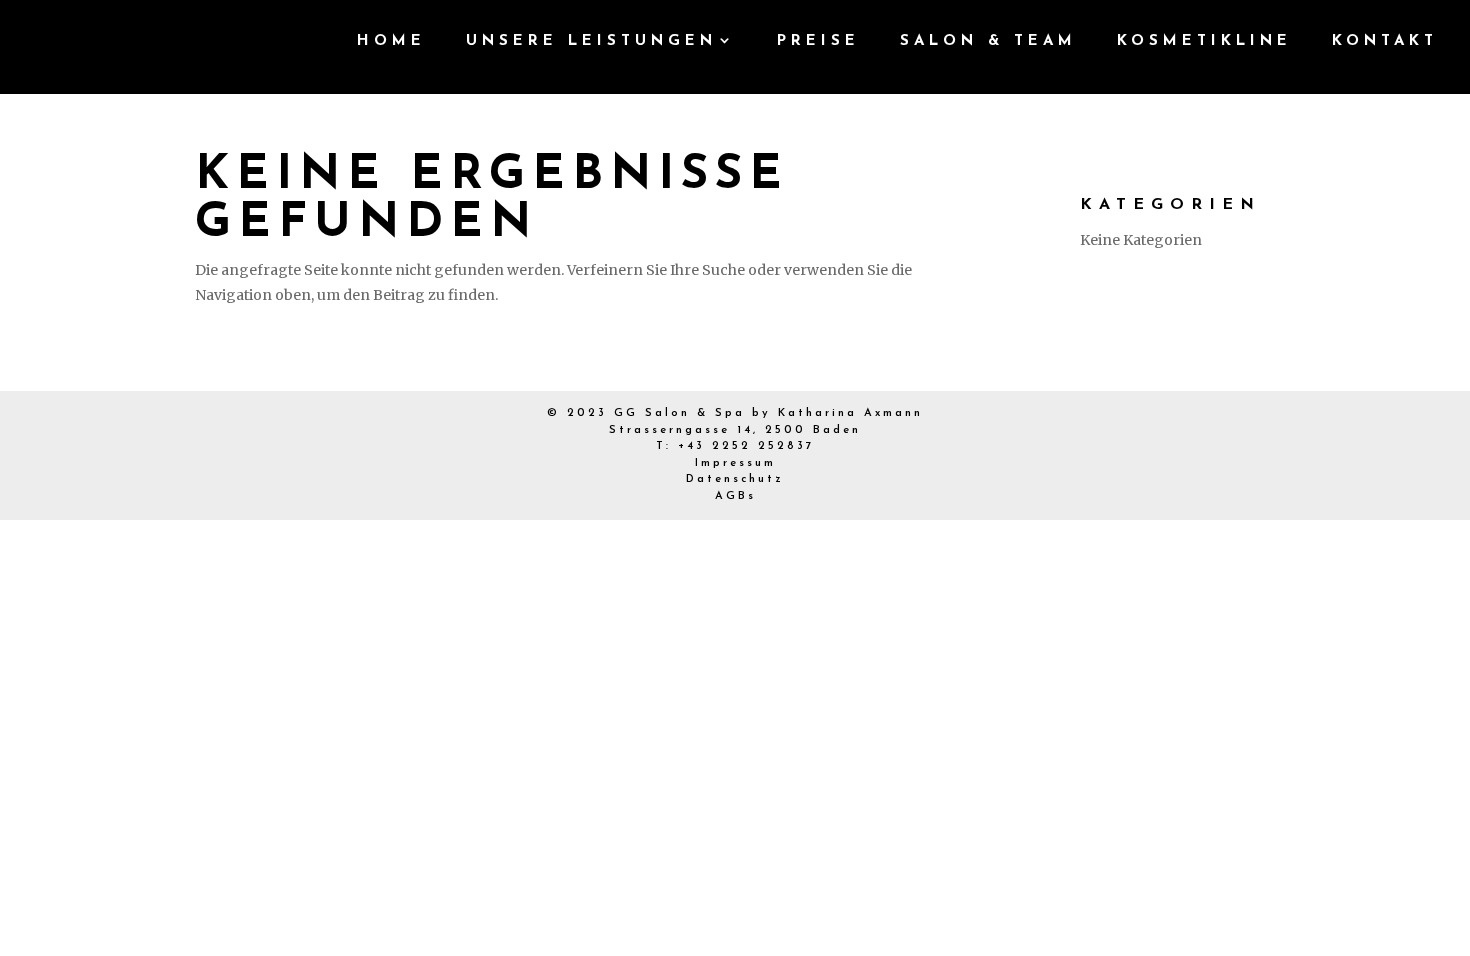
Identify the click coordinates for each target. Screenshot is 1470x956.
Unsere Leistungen (591, 42)
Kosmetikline (1204, 42)
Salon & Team (988, 42)
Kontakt (1385, 42)
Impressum (735, 463)
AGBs (735, 496)
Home (391, 42)
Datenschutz (735, 479)
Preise (818, 42)
